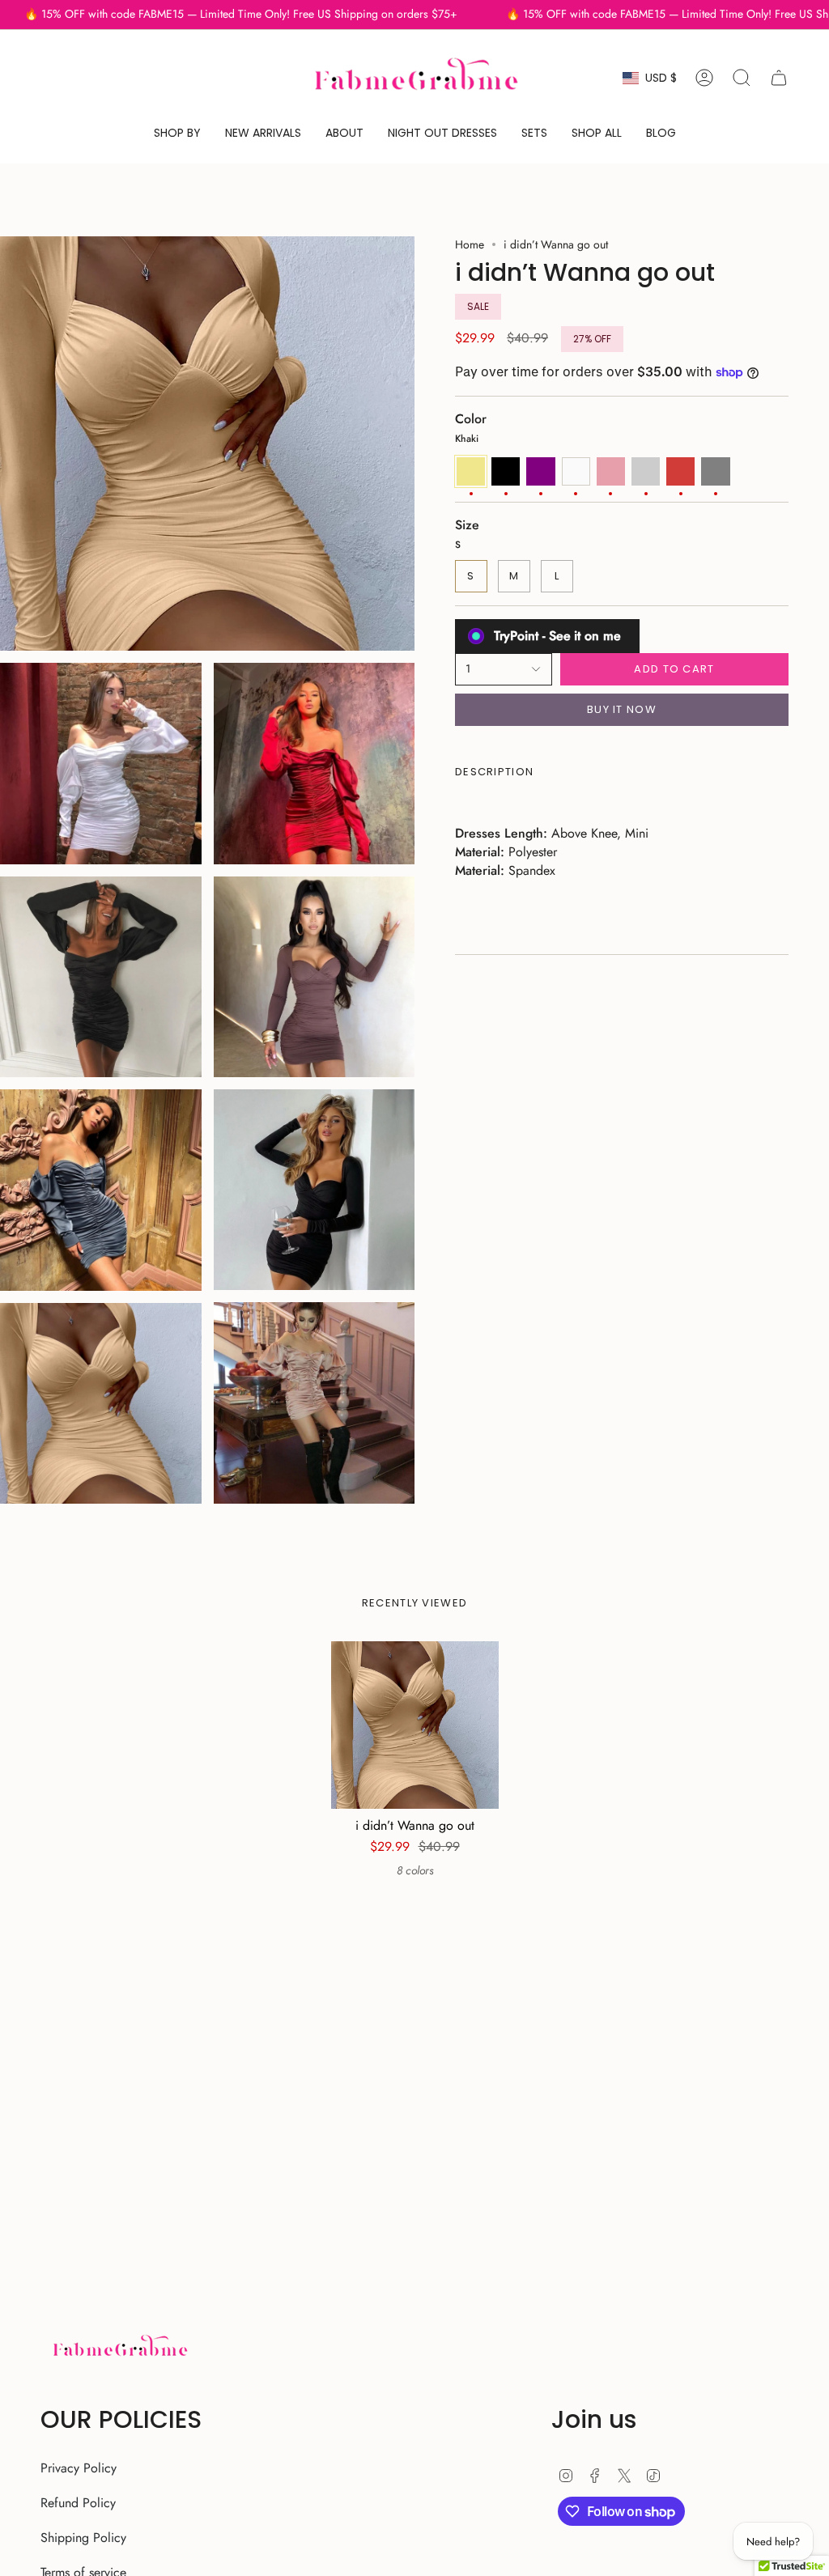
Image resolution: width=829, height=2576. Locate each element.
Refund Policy (78, 2503)
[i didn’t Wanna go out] (415, 1725)
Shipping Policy (83, 2538)
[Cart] (779, 78)
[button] (177, 133)
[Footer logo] (119, 2348)
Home (470, 244)
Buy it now (622, 709)
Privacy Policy (79, 2468)
